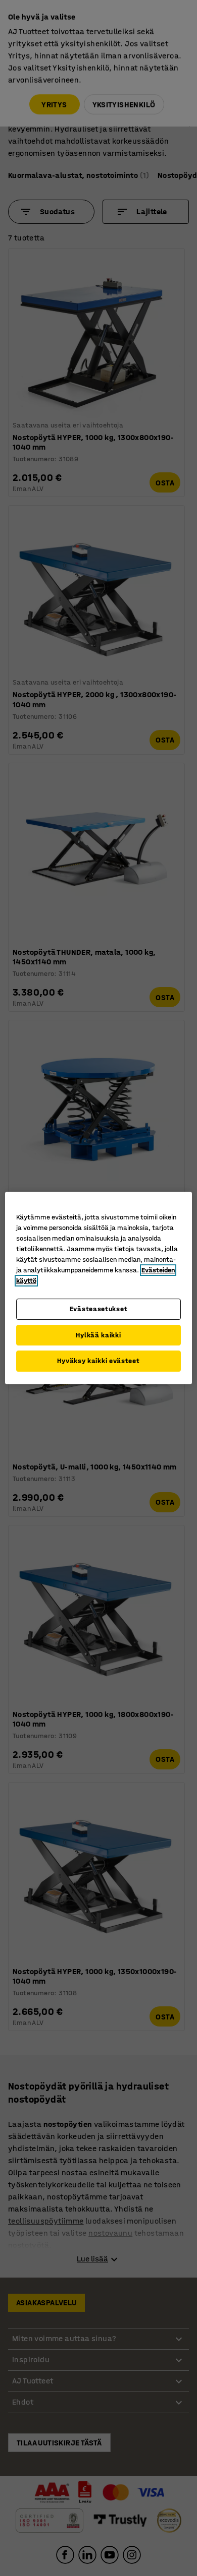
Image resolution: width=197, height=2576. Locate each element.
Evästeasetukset (99, 1309)
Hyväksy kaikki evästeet (98, 1361)
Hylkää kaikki (98, 1335)
